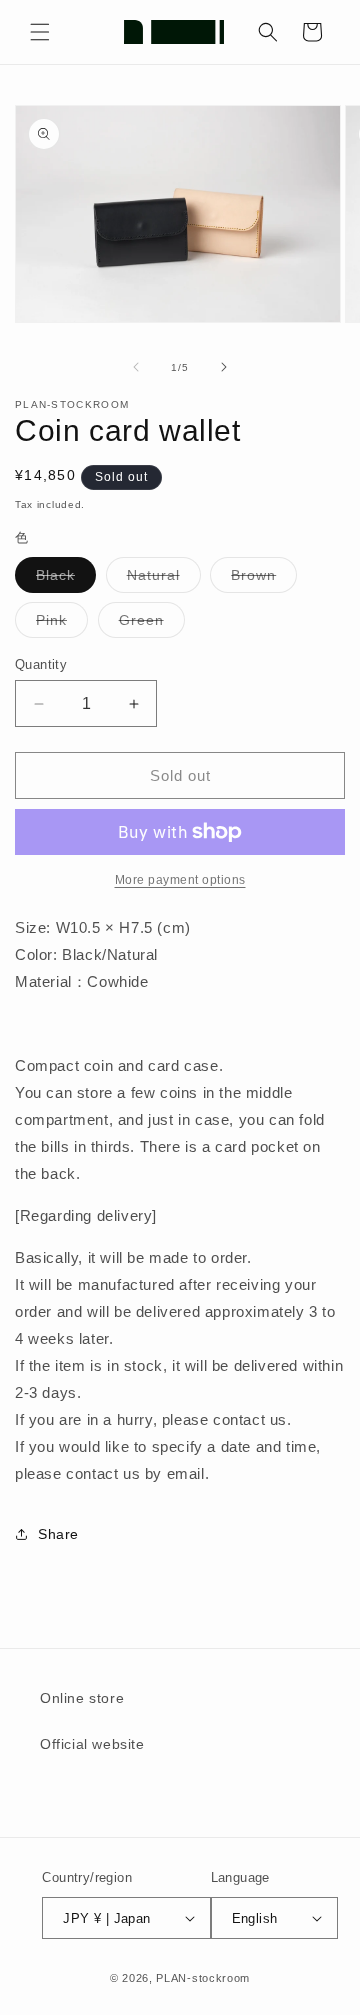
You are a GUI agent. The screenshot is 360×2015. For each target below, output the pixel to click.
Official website (92, 1744)
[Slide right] (224, 367)
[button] (40, 32)
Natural (164, 579)
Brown (264, 579)
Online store (82, 1698)
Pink (62, 624)
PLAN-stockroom (203, 1978)
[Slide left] (136, 367)
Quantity (41, 664)
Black (66, 579)
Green (152, 624)
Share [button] (58, 1534)
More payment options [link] (180, 880)
